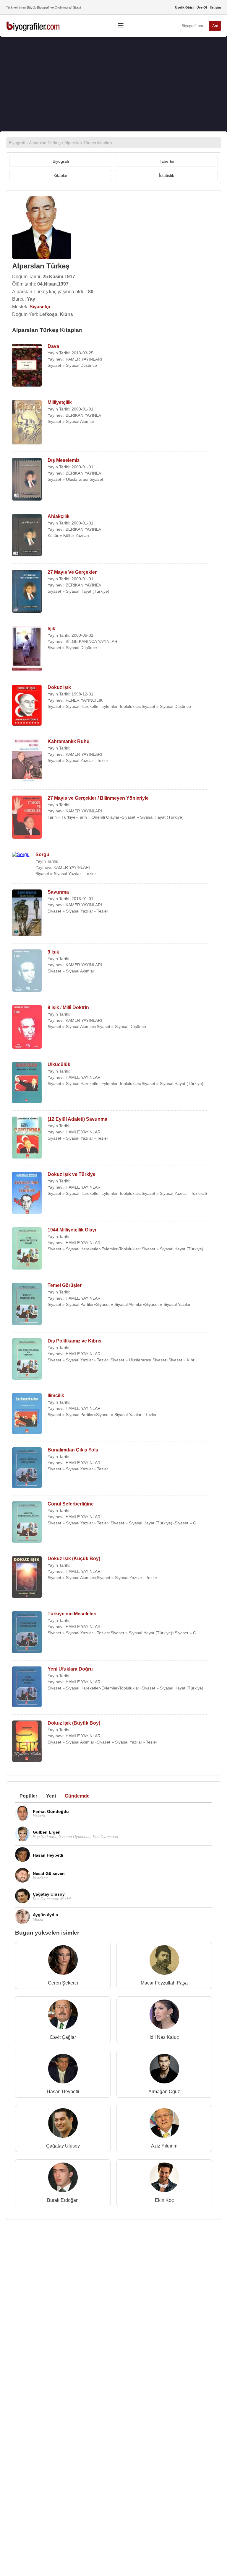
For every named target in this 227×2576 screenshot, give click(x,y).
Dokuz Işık (59, 687)
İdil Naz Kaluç (164, 2037)
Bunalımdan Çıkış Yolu (73, 1450)
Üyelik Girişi (184, 7)
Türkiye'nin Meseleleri (72, 1614)
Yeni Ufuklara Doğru (70, 1669)
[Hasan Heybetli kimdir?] (63, 2070)
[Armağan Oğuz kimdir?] (164, 2070)
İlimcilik (56, 1395)
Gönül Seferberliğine (71, 1504)
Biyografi (61, 161)
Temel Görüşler (65, 1285)
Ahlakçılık (59, 516)
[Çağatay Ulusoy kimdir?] (63, 2124)
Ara (215, 26)
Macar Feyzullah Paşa (164, 1983)
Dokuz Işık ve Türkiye (72, 1174)
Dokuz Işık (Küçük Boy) (74, 1559)
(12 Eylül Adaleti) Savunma (77, 1119)
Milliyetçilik (60, 402)
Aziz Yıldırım (164, 2146)
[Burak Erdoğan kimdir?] (63, 2179)
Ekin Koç (164, 2200)
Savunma (58, 892)
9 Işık (53, 952)
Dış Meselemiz (64, 460)
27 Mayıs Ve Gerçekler (72, 572)
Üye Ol (202, 7)
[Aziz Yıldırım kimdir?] (164, 2124)
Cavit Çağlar (63, 2037)
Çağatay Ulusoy (63, 2146)
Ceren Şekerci (63, 1983)
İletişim (215, 7)
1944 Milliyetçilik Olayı (72, 1230)
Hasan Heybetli (63, 2092)
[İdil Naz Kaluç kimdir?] (164, 2016)
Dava (53, 346)
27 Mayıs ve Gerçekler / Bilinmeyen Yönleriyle (98, 798)
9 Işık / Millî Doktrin (68, 1007)
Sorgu (42, 854)
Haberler (167, 161)
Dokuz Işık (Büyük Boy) (74, 1723)
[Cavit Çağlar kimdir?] (63, 2016)
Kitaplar (61, 175)
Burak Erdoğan (63, 2200)
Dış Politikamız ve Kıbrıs (74, 1341)
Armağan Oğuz (164, 2092)
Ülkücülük (59, 1064)
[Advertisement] (113, 84)
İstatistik (167, 175)
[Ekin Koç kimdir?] (164, 2179)
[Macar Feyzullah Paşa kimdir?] (164, 1961)
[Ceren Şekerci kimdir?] (63, 1961)
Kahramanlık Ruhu (69, 741)
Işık (51, 629)
